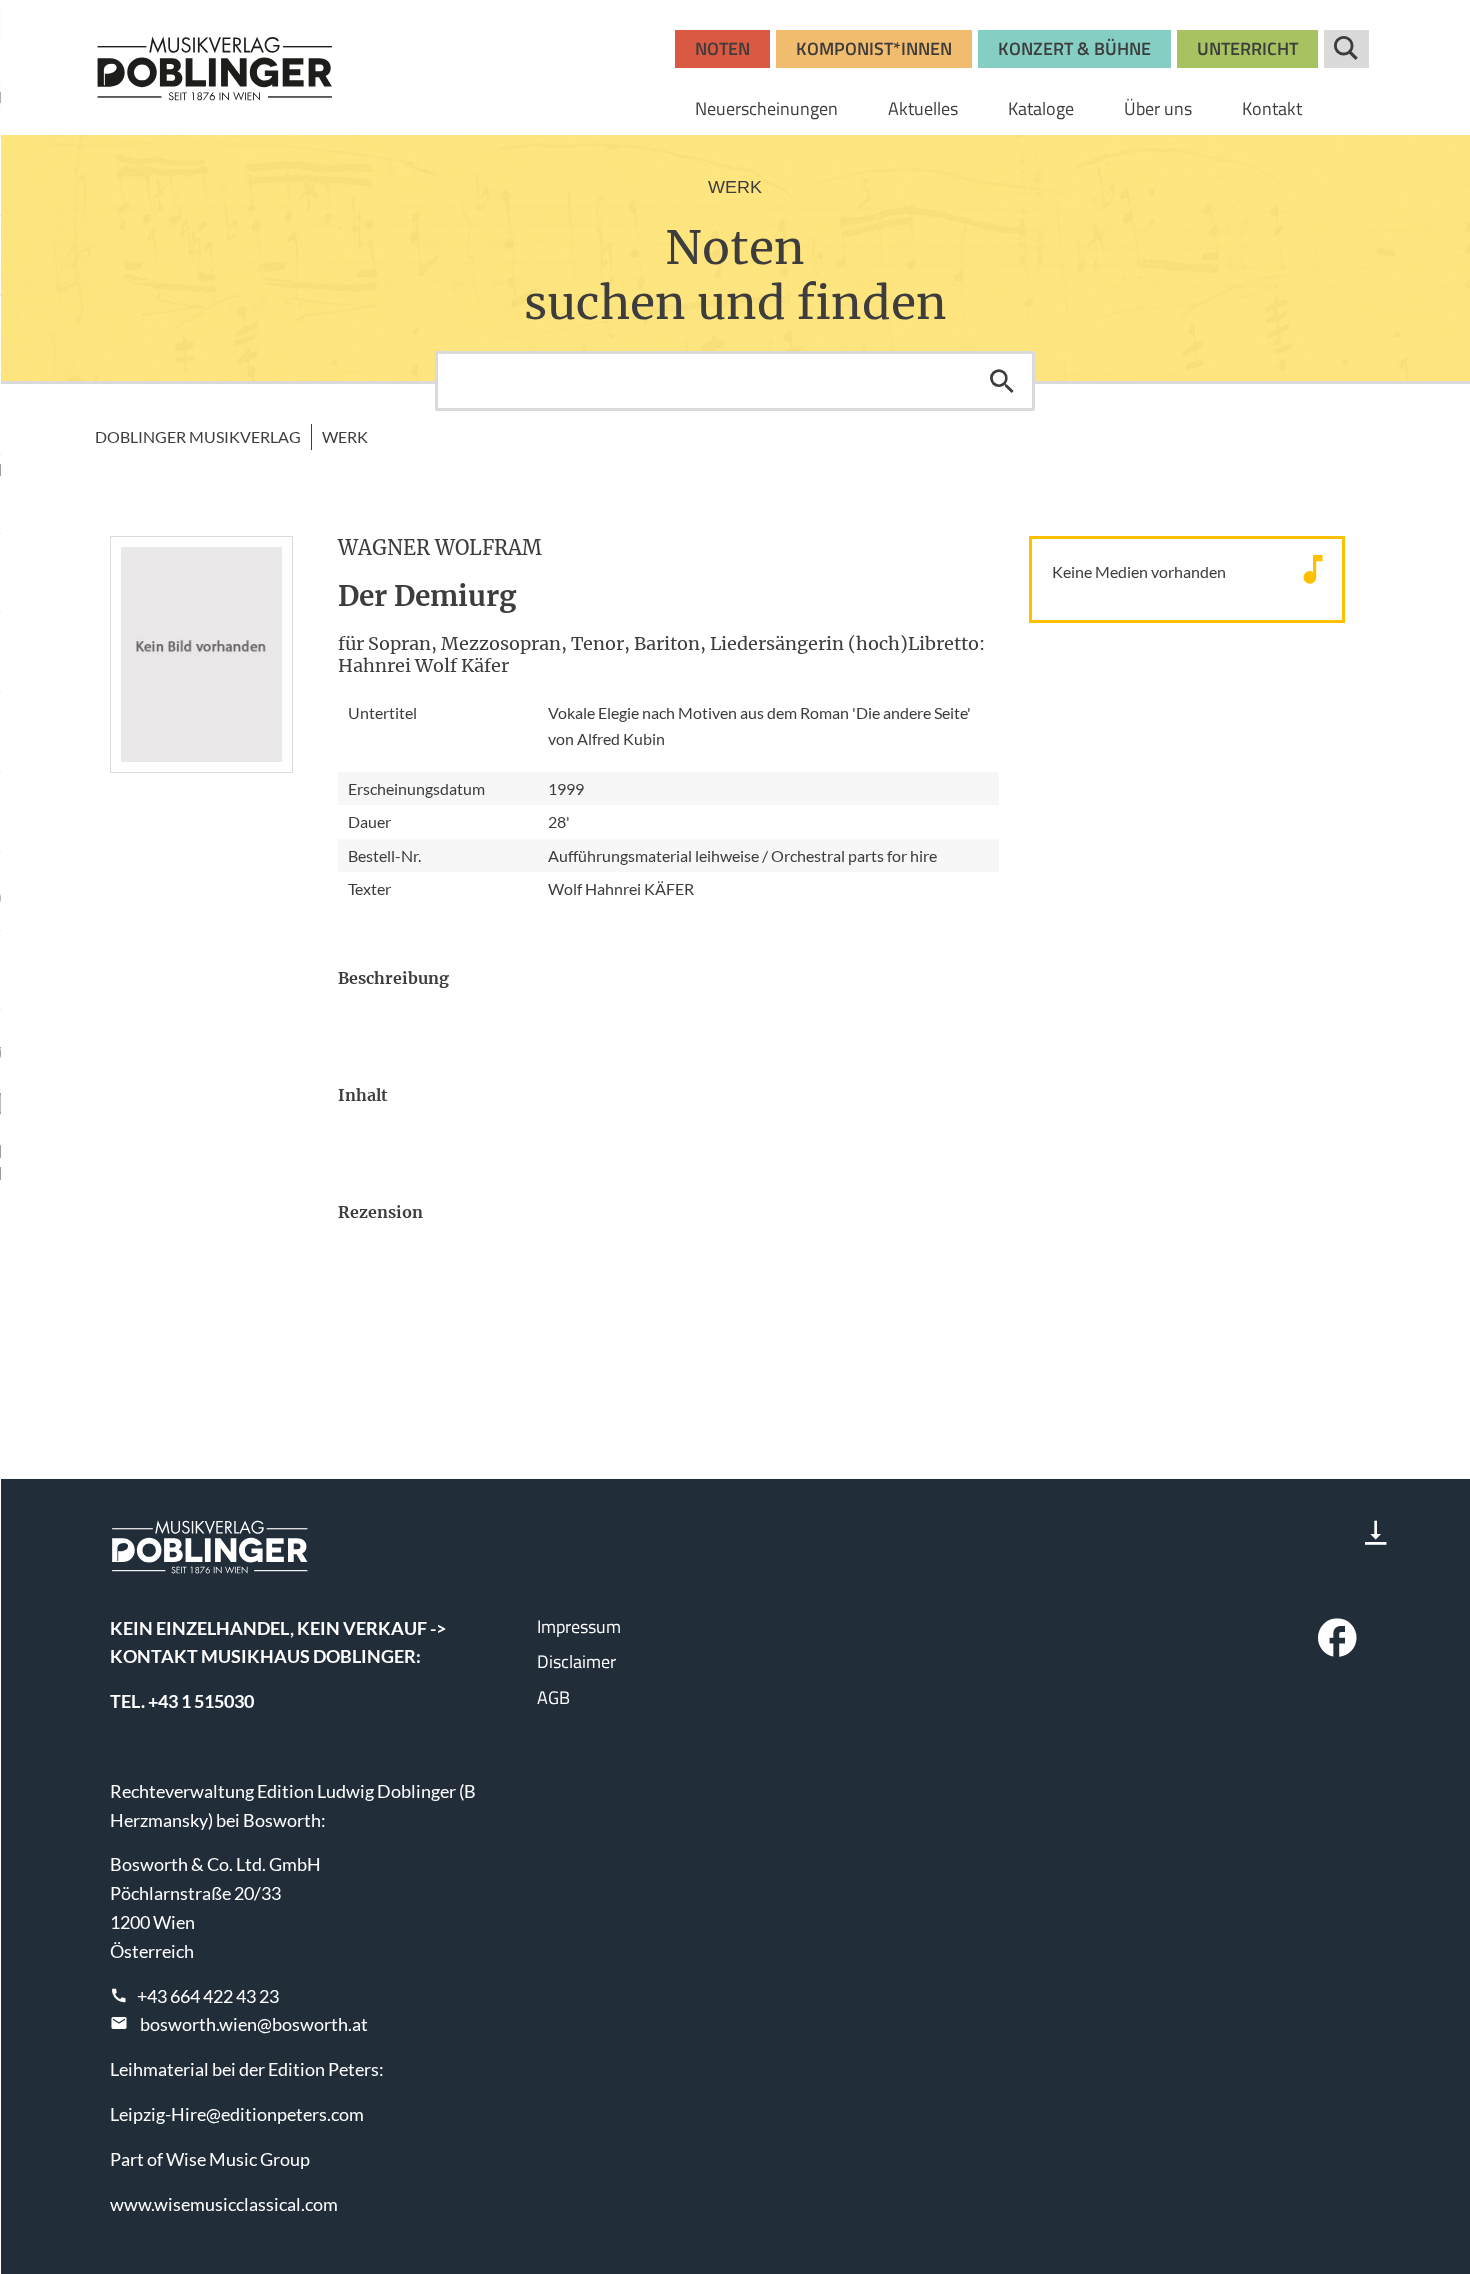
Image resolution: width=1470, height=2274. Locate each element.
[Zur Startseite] (215, 68)
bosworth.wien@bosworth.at (254, 2024)
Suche (1346, 49)
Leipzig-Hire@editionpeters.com (237, 2114)
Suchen (1002, 381)
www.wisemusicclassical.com (224, 2204)
